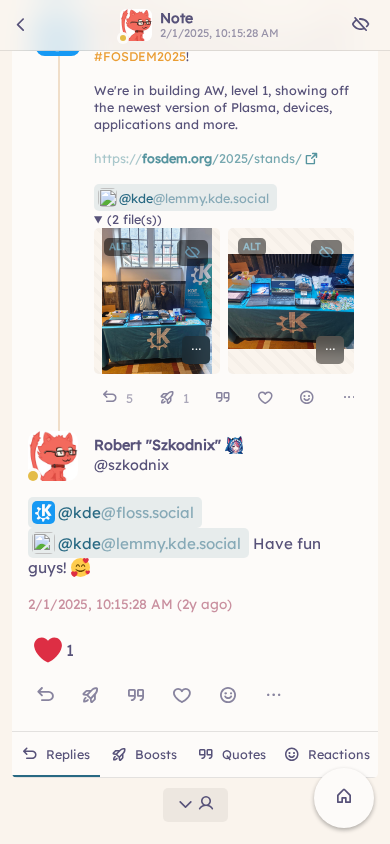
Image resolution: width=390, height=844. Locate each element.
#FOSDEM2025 (140, 57)
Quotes (244, 754)
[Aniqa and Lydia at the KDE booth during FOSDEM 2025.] (157, 302)
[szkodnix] (53, 456)
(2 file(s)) (134, 220)
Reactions (339, 754)
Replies (68, 754)
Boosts (156, 754)
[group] (224, 398)
